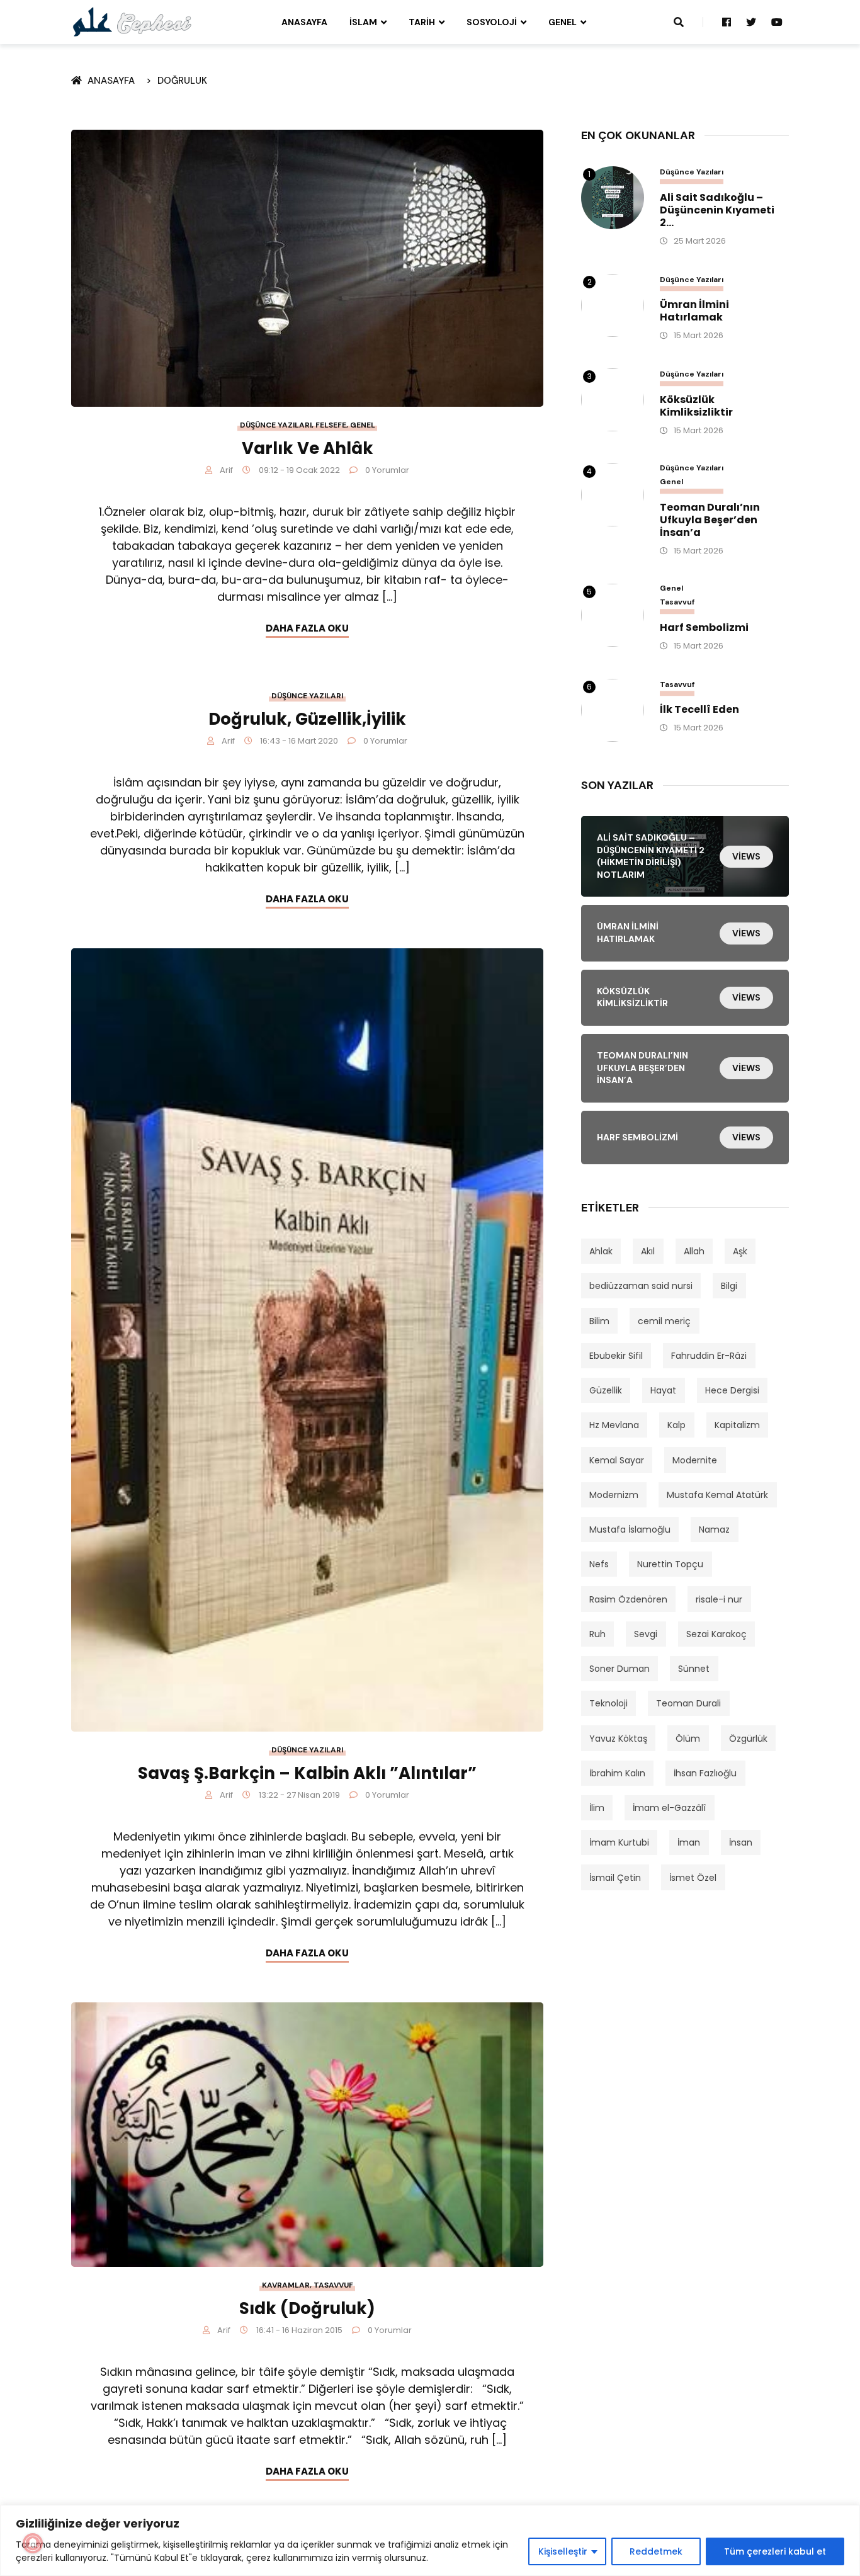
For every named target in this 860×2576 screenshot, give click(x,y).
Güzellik (606, 1390)
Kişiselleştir (563, 2551)
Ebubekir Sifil (616, 1356)
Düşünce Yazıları (276, 425)
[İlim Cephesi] (133, 21)
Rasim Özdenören (628, 1599)
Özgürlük (748, 1739)
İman (689, 1842)
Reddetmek (656, 2551)
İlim (597, 1808)
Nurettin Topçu (670, 1564)
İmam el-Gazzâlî (669, 1808)
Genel (563, 22)
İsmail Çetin (615, 1878)
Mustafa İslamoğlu (630, 1529)
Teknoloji (608, 1703)
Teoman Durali (688, 1703)
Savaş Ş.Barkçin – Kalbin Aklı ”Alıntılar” (307, 1773)
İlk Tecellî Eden (699, 710)
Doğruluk (182, 81)
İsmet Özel (693, 1878)
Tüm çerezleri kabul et (775, 2551)
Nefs (599, 1564)
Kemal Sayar (617, 1460)
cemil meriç (664, 1321)
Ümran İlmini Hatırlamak (694, 311)
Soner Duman (620, 1669)
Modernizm (614, 1495)
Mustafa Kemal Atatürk (717, 1495)
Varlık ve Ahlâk (308, 448)
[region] (430, 2540)
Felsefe (331, 425)
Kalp (676, 1425)
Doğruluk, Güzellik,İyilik (307, 719)
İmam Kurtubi (619, 1842)
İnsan (741, 1842)
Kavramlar (286, 2285)
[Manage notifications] (33, 2543)
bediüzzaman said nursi (641, 1286)
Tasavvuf (333, 2285)
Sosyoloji (492, 22)
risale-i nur (719, 1599)
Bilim (599, 1321)
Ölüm (688, 1739)
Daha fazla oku (307, 628)
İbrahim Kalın (617, 1773)
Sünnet (694, 1669)
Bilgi (729, 1286)
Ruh (597, 1634)
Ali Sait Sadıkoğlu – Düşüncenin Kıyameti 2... (717, 210)
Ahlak (601, 1251)
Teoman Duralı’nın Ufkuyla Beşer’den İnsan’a (710, 520)
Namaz (714, 1529)
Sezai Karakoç (716, 1634)
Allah (694, 1251)
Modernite (695, 1460)
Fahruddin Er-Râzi (709, 1356)
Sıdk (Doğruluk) (307, 2308)
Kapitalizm (737, 1425)
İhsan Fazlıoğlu (705, 1773)
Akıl (648, 1251)
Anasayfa (304, 22)
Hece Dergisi (732, 1390)
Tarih (422, 22)
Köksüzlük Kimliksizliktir (696, 406)
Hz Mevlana (614, 1425)
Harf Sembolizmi (704, 628)
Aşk (740, 1251)
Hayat (663, 1390)
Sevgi (646, 1634)
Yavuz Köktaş (618, 1739)
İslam (363, 22)
